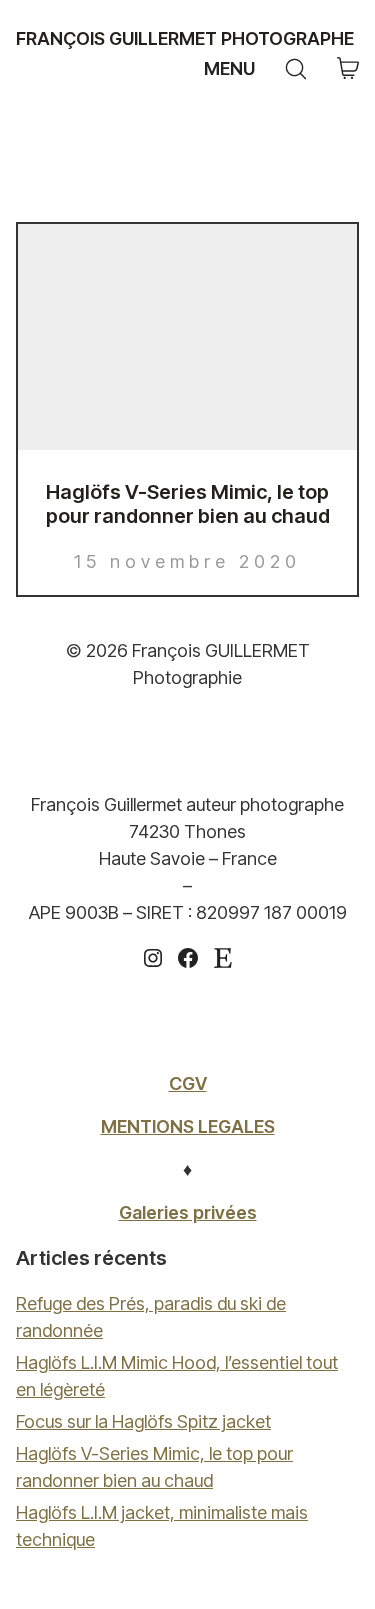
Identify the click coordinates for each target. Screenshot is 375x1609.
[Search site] (296, 69)
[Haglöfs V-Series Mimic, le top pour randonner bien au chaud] (187, 337)
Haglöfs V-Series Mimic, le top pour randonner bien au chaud (188, 504)
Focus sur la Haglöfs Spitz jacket (143, 1421)
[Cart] (348, 69)
